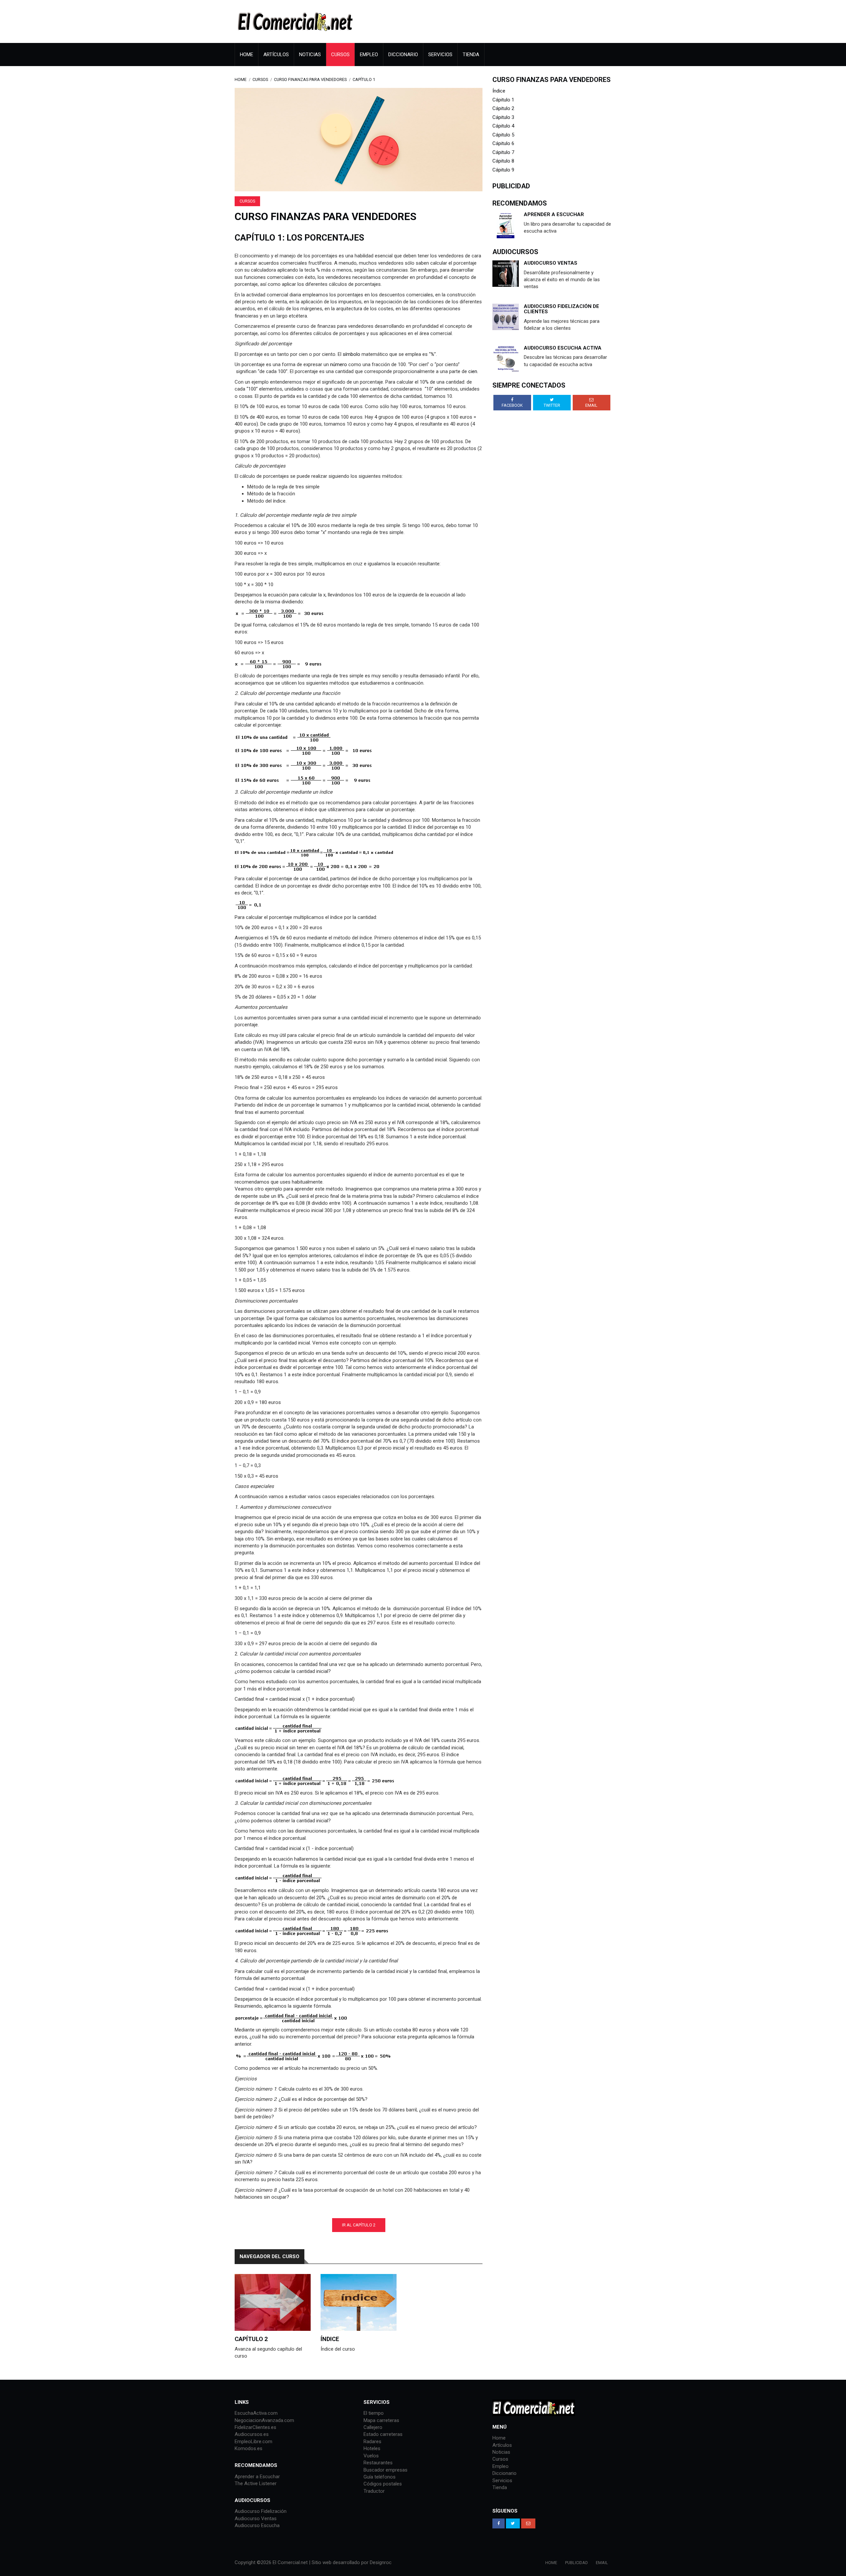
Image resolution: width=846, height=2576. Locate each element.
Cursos (340, 55)
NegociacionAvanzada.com (264, 2420)
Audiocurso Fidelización (261, 2511)
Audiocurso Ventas (256, 2519)
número (339, 364)
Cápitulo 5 (503, 135)
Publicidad (577, 2563)
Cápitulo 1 (503, 100)
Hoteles (372, 2448)
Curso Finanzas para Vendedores (310, 79)
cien (473, 371)
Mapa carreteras (381, 2420)
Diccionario (403, 55)
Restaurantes (378, 2463)
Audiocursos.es (252, 2434)
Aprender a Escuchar (554, 214)
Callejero (373, 2427)
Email (602, 2563)
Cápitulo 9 (503, 170)
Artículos (276, 55)
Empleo (369, 55)
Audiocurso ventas (551, 263)
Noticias (310, 55)
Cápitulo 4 (503, 126)
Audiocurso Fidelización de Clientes (561, 309)
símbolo (351, 354)
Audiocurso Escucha (257, 2525)
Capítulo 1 (364, 79)
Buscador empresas (385, 2470)
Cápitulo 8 (503, 161)
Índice (330, 2339)
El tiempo (374, 2413)
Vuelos (371, 2456)
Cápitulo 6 (503, 143)
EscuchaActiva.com (256, 2413)
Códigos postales (383, 2484)
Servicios (440, 55)
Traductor (374, 2491)
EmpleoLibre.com (253, 2442)
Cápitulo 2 (503, 108)
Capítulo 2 (251, 2339)
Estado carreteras (383, 2434)
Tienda (471, 55)
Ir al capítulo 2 (359, 2225)
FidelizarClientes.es (255, 2427)
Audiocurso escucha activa (563, 348)
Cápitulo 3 (503, 117)
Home (247, 55)
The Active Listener (256, 2483)
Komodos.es (249, 2448)
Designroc (381, 2562)
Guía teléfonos (380, 2477)
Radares (372, 2442)
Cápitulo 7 (503, 152)
